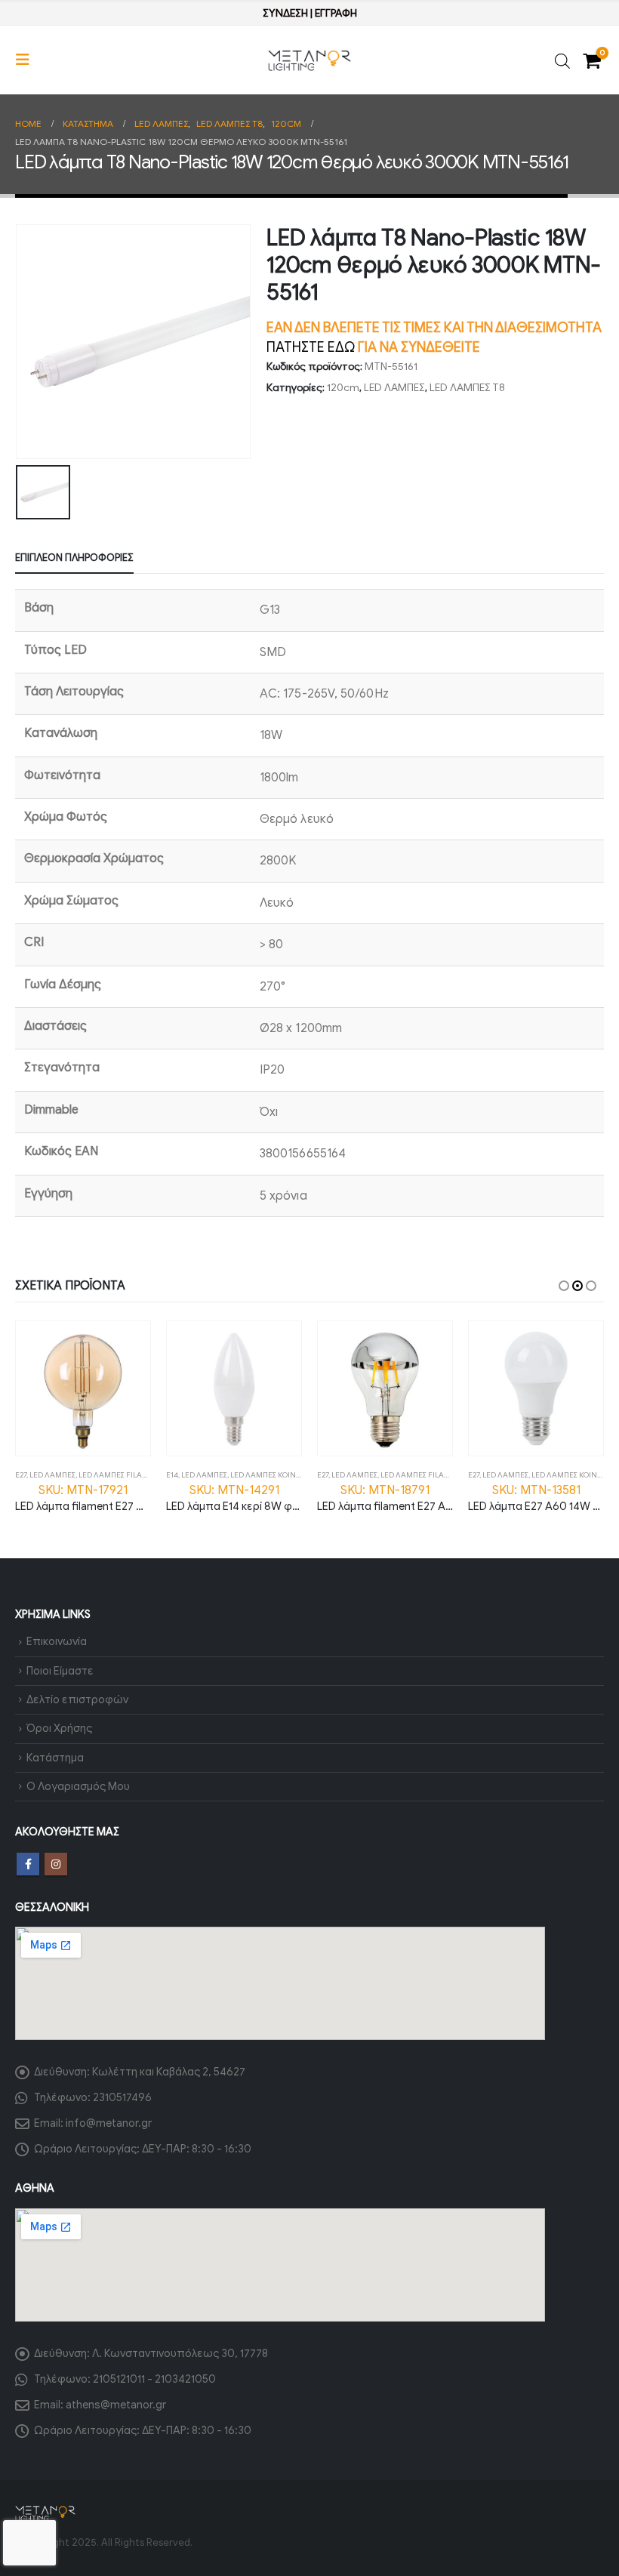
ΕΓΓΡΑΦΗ (336, 13)
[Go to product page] (83, 1388)
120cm (343, 388)
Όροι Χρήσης (59, 1728)
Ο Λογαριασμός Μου (78, 1786)
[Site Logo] (309, 60)
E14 (172, 1475)
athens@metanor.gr (116, 2405)
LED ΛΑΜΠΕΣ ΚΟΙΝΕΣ (267, 1475)
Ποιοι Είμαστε (60, 1671)
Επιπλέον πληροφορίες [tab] (74, 558)
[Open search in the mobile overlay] (562, 60)
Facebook (28, 1864)
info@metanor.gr (109, 2123)
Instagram (56, 1864)
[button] (27, 60)
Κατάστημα (55, 1758)
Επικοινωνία (57, 1641)
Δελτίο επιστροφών (77, 1699)
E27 (21, 1475)
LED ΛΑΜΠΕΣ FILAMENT (121, 1475)
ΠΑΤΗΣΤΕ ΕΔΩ (311, 347)
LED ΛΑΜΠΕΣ (394, 388)
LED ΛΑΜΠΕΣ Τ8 (467, 388)
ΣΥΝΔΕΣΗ (285, 13)
